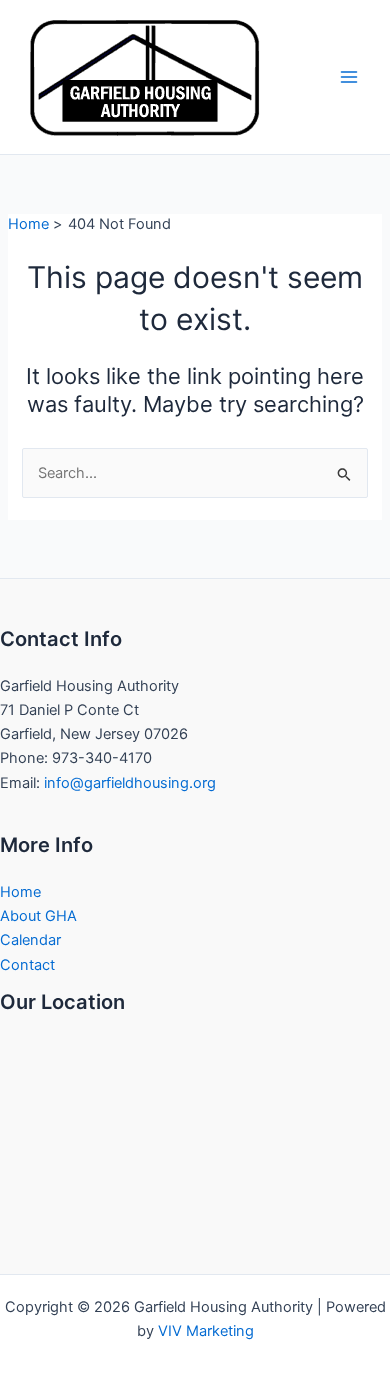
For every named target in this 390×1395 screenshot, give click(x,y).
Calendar (30, 940)
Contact (27, 965)
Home (20, 892)
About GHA (38, 916)
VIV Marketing (206, 1331)
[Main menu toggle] (349, 77)
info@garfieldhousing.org (130, 783)
